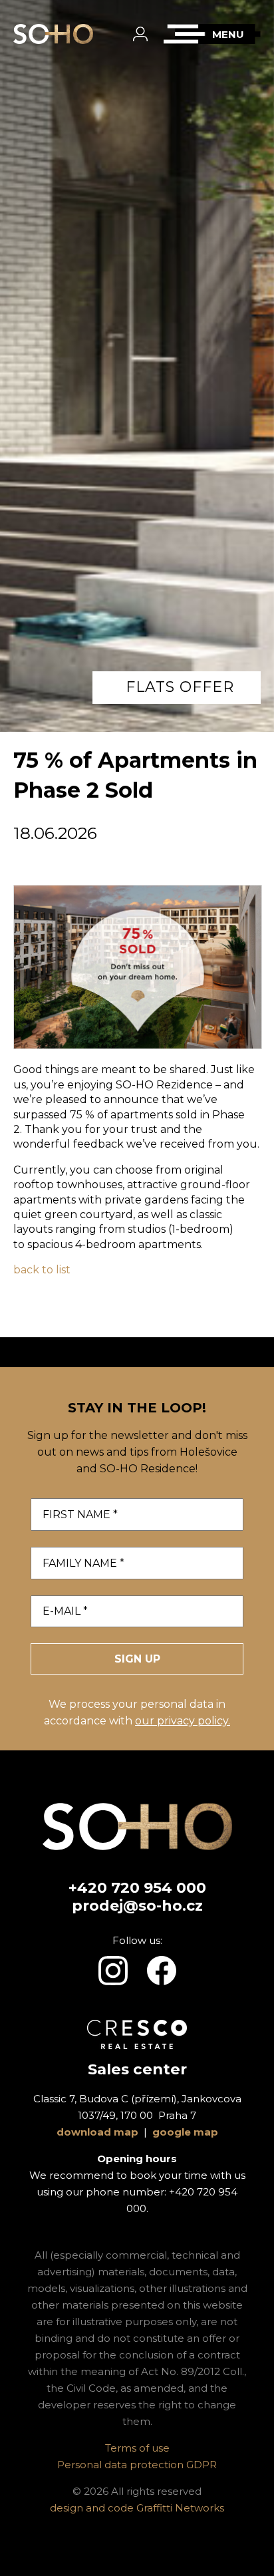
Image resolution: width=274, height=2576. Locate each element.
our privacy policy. (183, 1721)
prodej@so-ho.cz (137, 1906)
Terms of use (137, 2448)
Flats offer (180, 687)
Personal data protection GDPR (137, 2465)
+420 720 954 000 (137, 1888)
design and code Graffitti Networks (137, 2508)
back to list (42, 1270)
